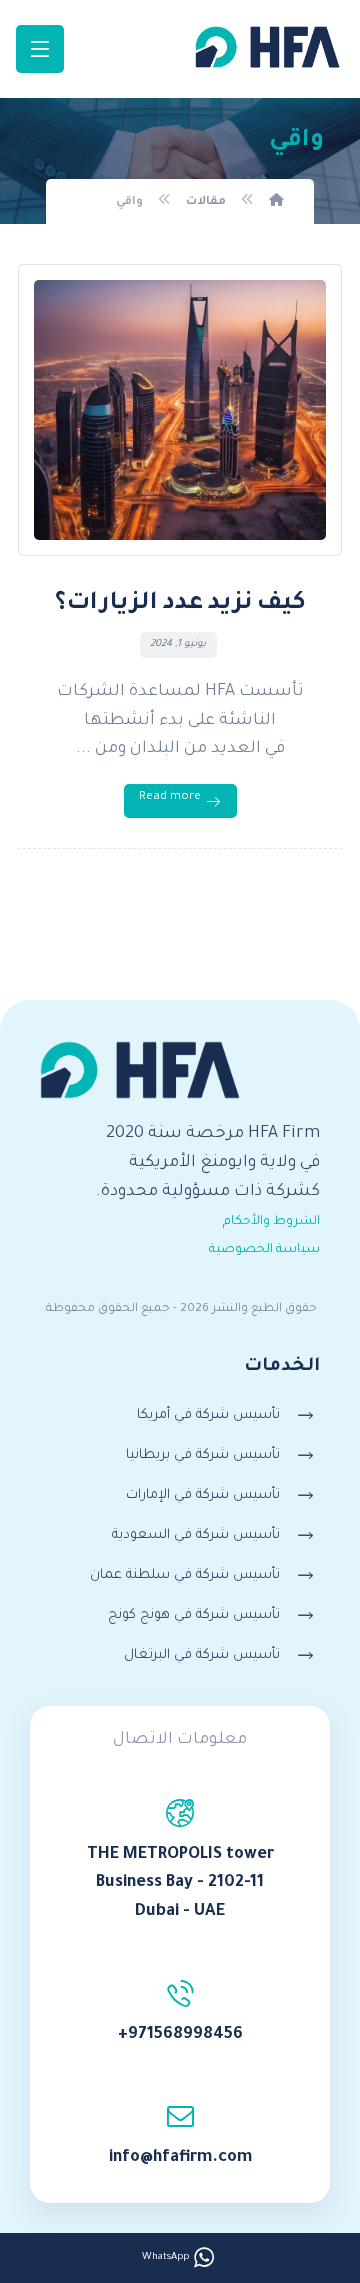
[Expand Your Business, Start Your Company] (267, 47)
